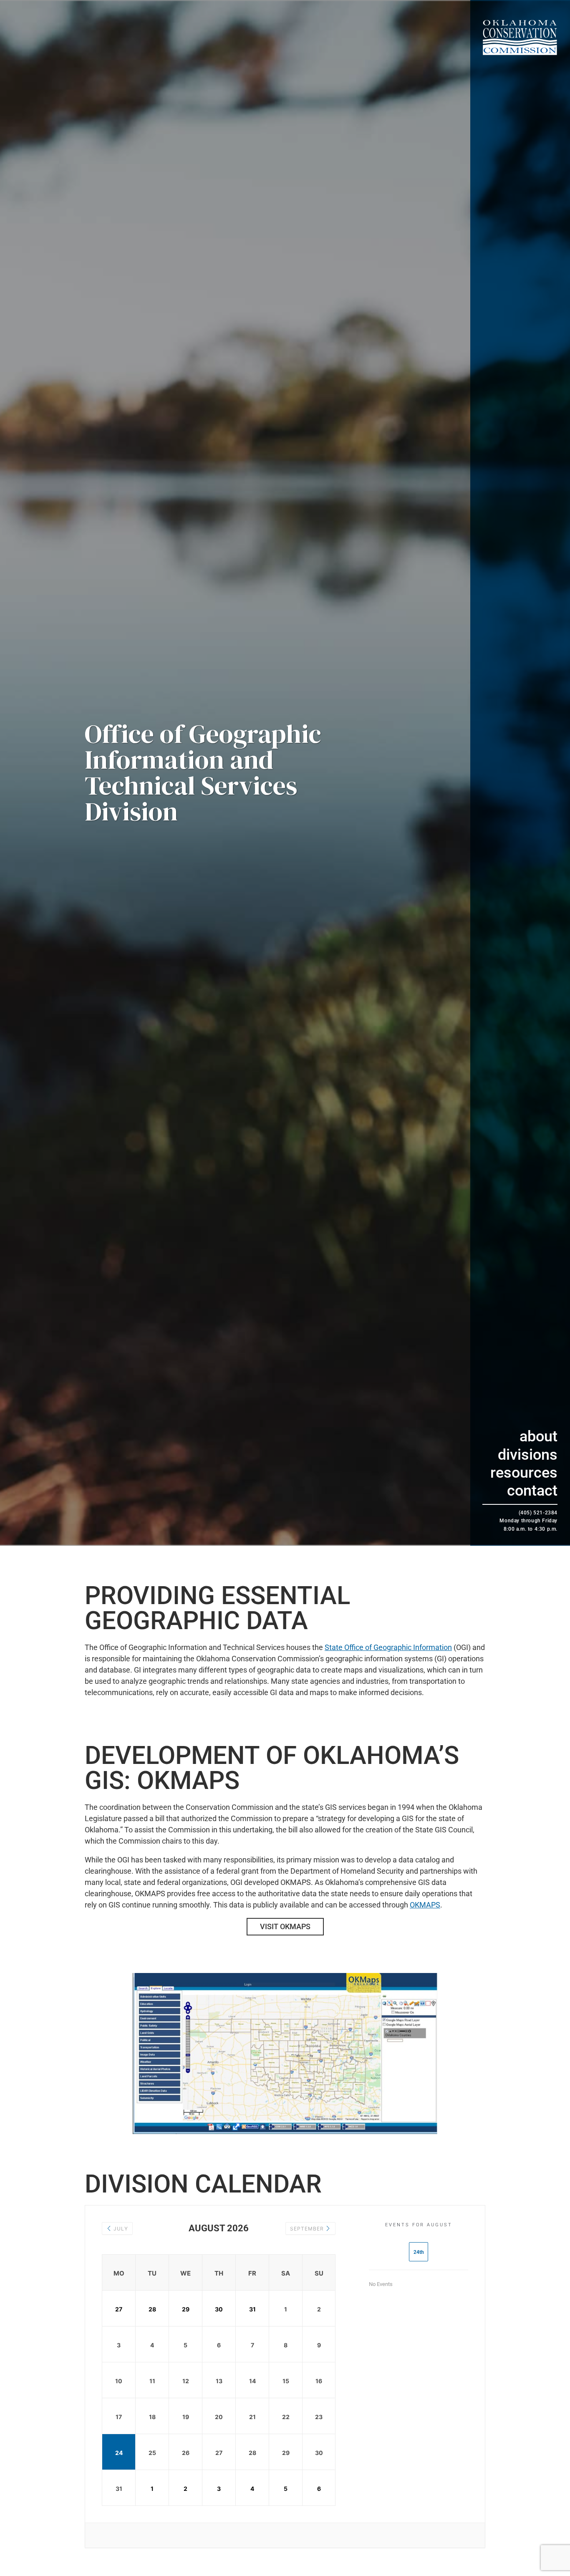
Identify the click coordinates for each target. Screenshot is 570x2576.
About (538, 1436)
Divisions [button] (528, 1455)
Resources (524, 1473)
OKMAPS (425, 1905)
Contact (532, 1491)
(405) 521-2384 (538, 1513)
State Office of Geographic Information (388, 1647)
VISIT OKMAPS (285, 1926)
